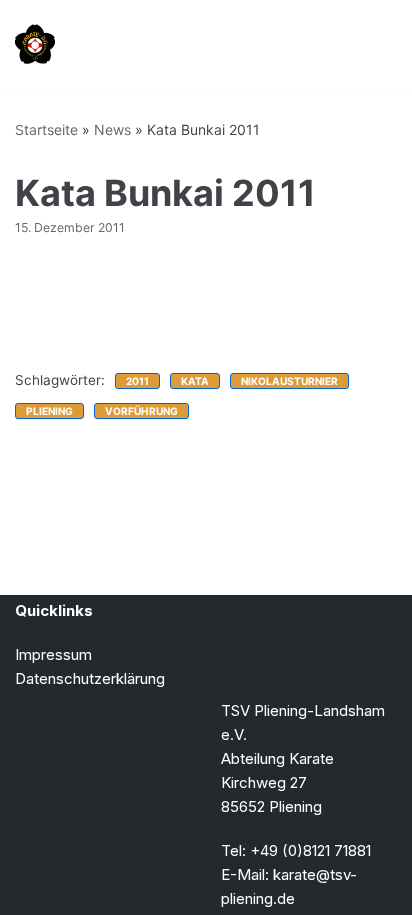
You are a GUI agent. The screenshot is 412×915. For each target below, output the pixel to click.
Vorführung (141, 411)
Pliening (49, 411)
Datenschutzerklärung (90, 678)
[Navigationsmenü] (373, 44)
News (112, 129)
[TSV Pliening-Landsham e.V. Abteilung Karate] (35, 44)
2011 (137, 381)
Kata (195, 381)
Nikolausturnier (289, 381)
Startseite (46, 129)
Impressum (53, 654)
